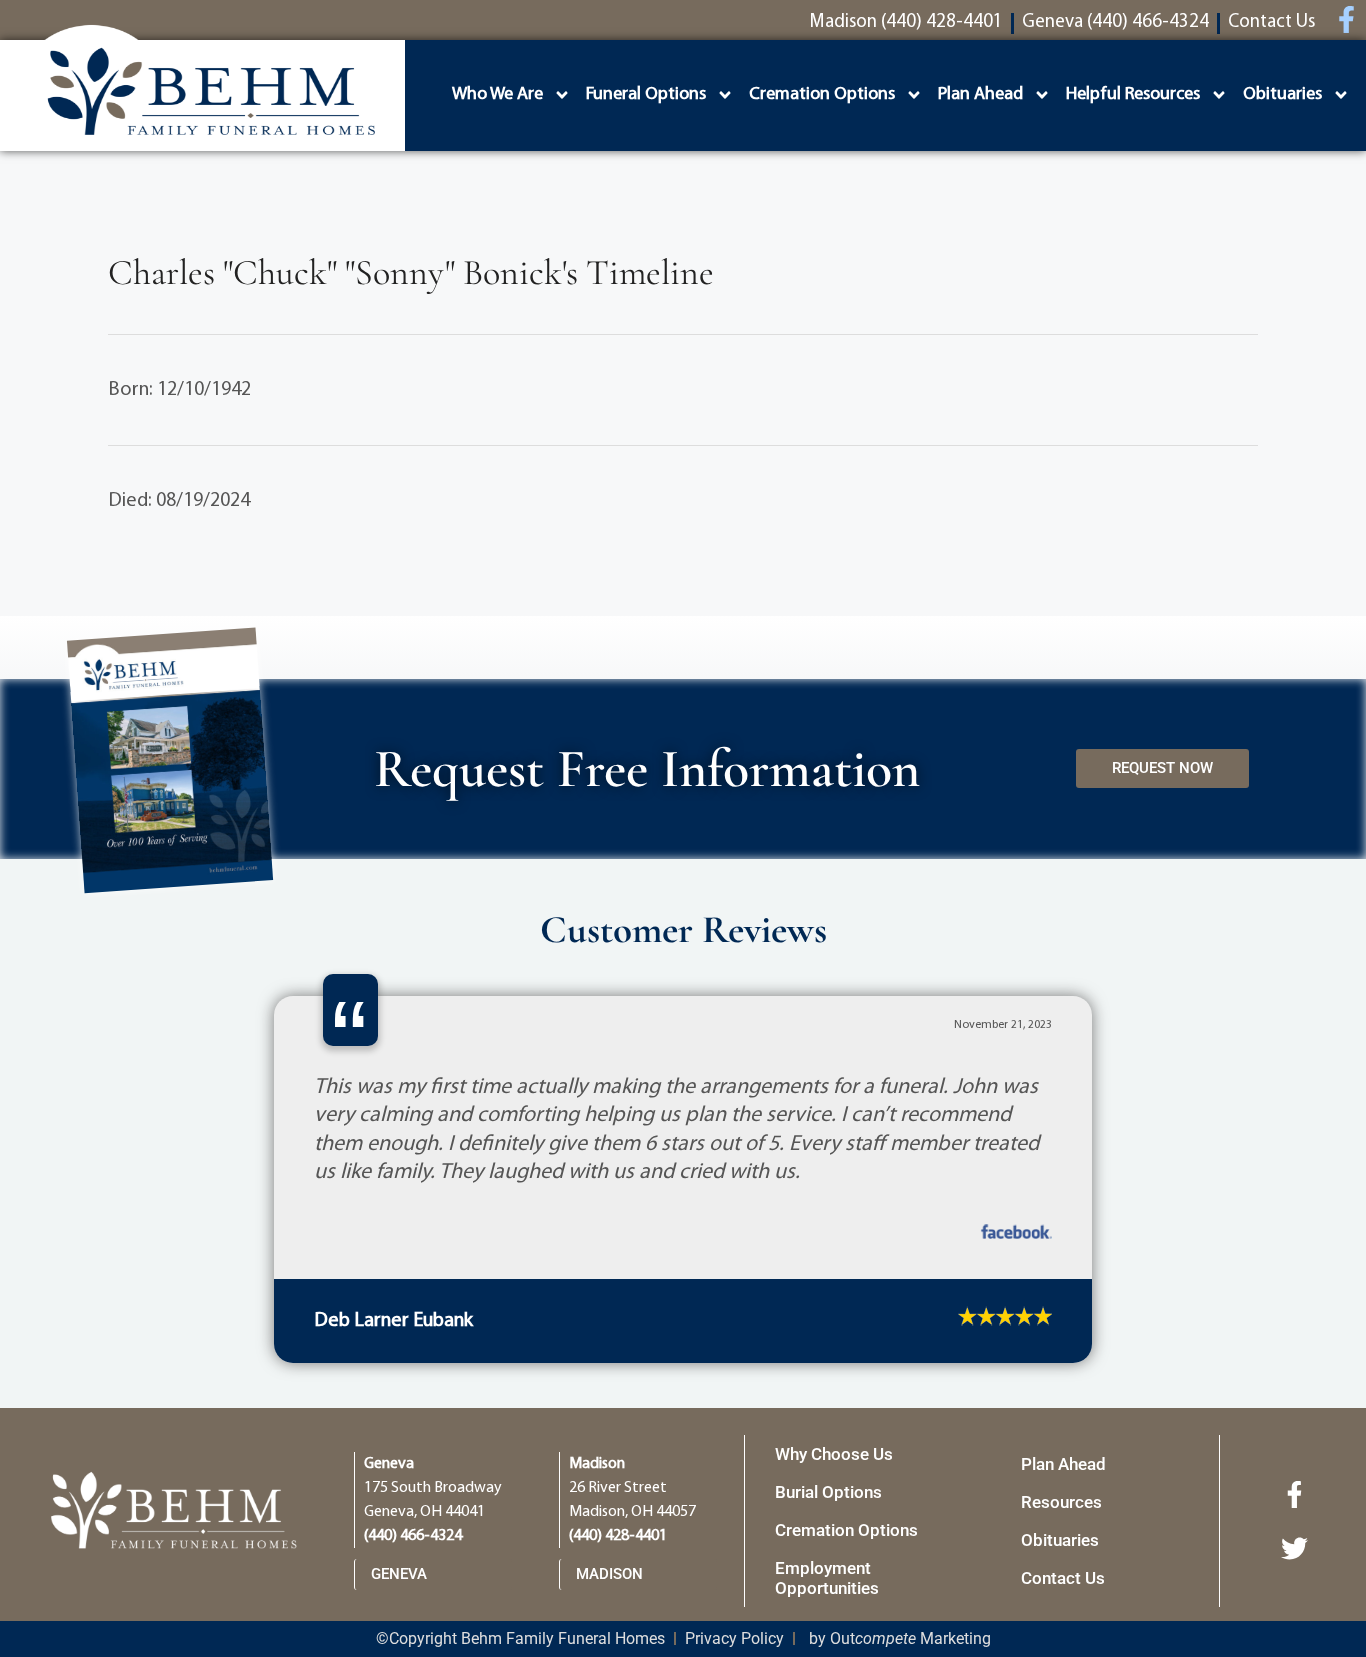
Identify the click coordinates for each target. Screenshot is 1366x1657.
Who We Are (497, 95)
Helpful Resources (1133, 95)
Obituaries (1282, 95)
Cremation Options (822, 95)
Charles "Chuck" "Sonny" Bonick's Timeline (411, 272)
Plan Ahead (980, 95)
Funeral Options (646, 95)
